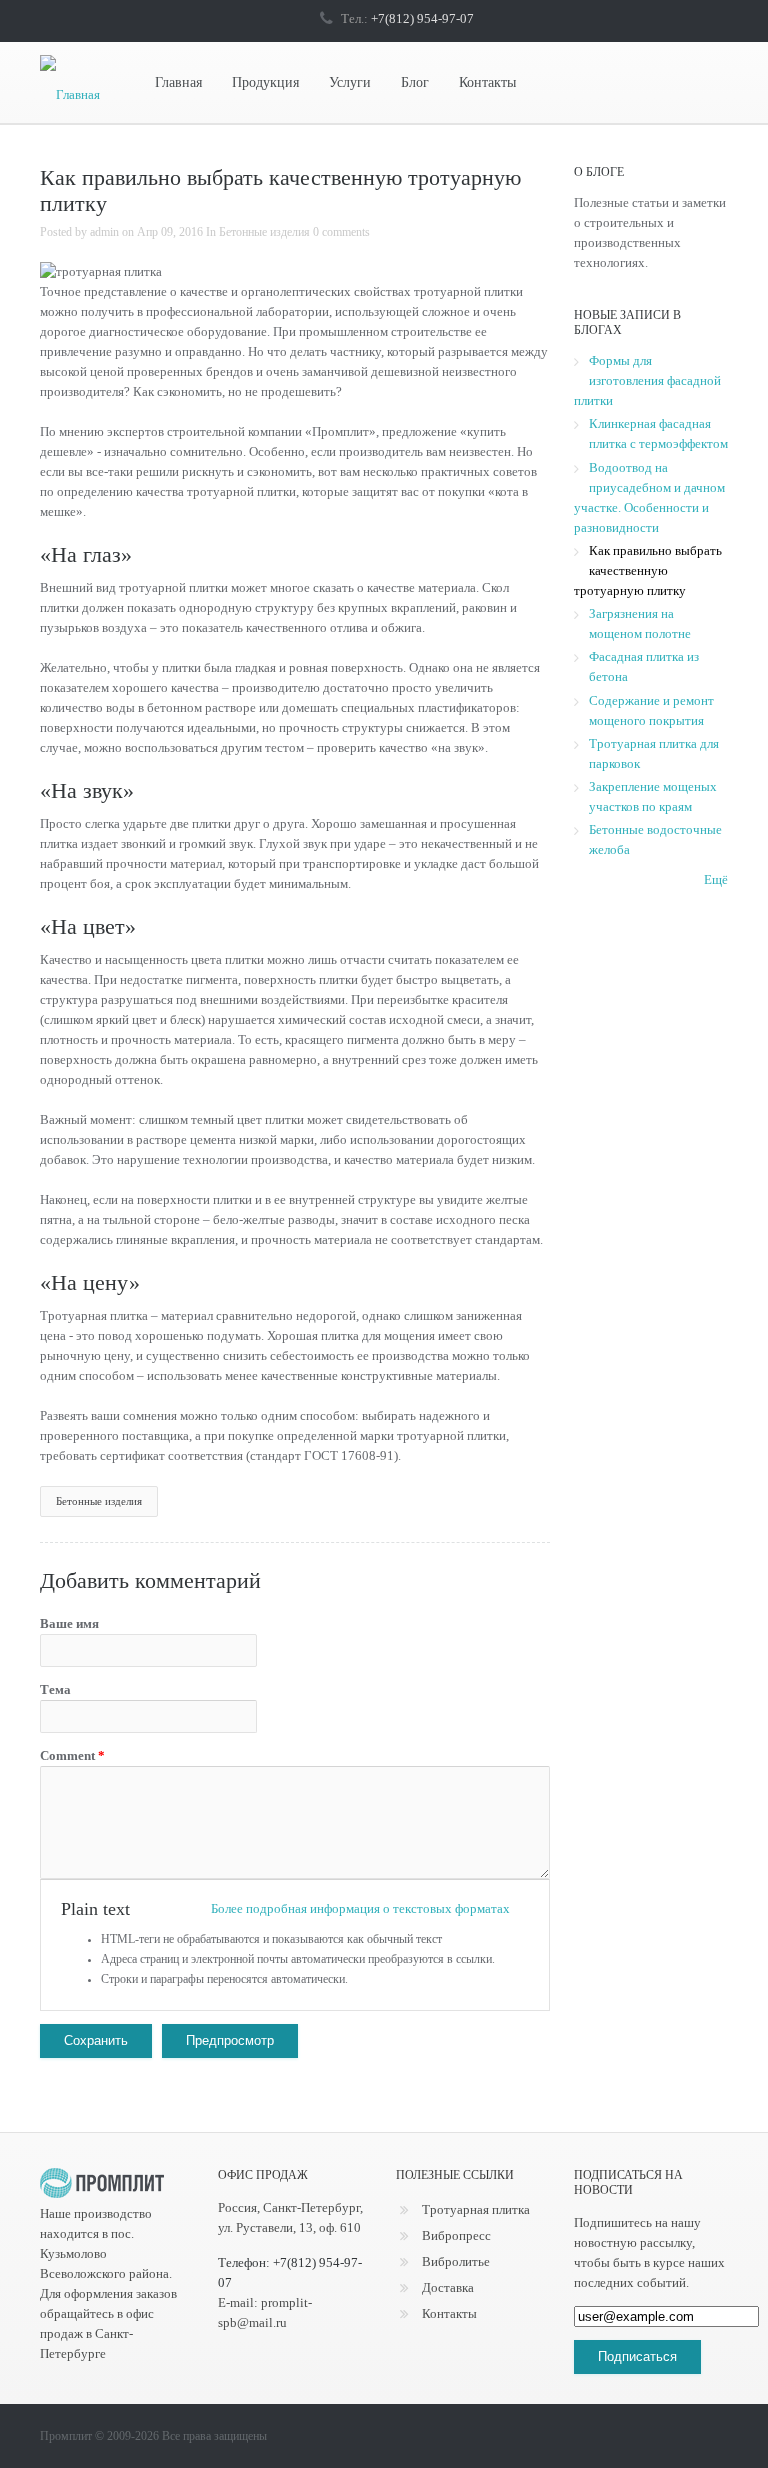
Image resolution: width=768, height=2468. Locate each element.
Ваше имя (69, 1623)
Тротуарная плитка (476, 2209)
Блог (415, 82)
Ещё (716, 879)
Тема (55, 1689)
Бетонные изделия (264, 232)
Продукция (265, 82)
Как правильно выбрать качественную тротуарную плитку (648, 570)
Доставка (448, 2287)
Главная (178, 82)
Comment (72, 1755)
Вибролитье (456, 2261)
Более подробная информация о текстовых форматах (360, 1908)
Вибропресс (456, 2235)
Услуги (350, 82)
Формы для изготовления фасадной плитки (647, 380)
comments (344, 232)
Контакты (487, 82)
